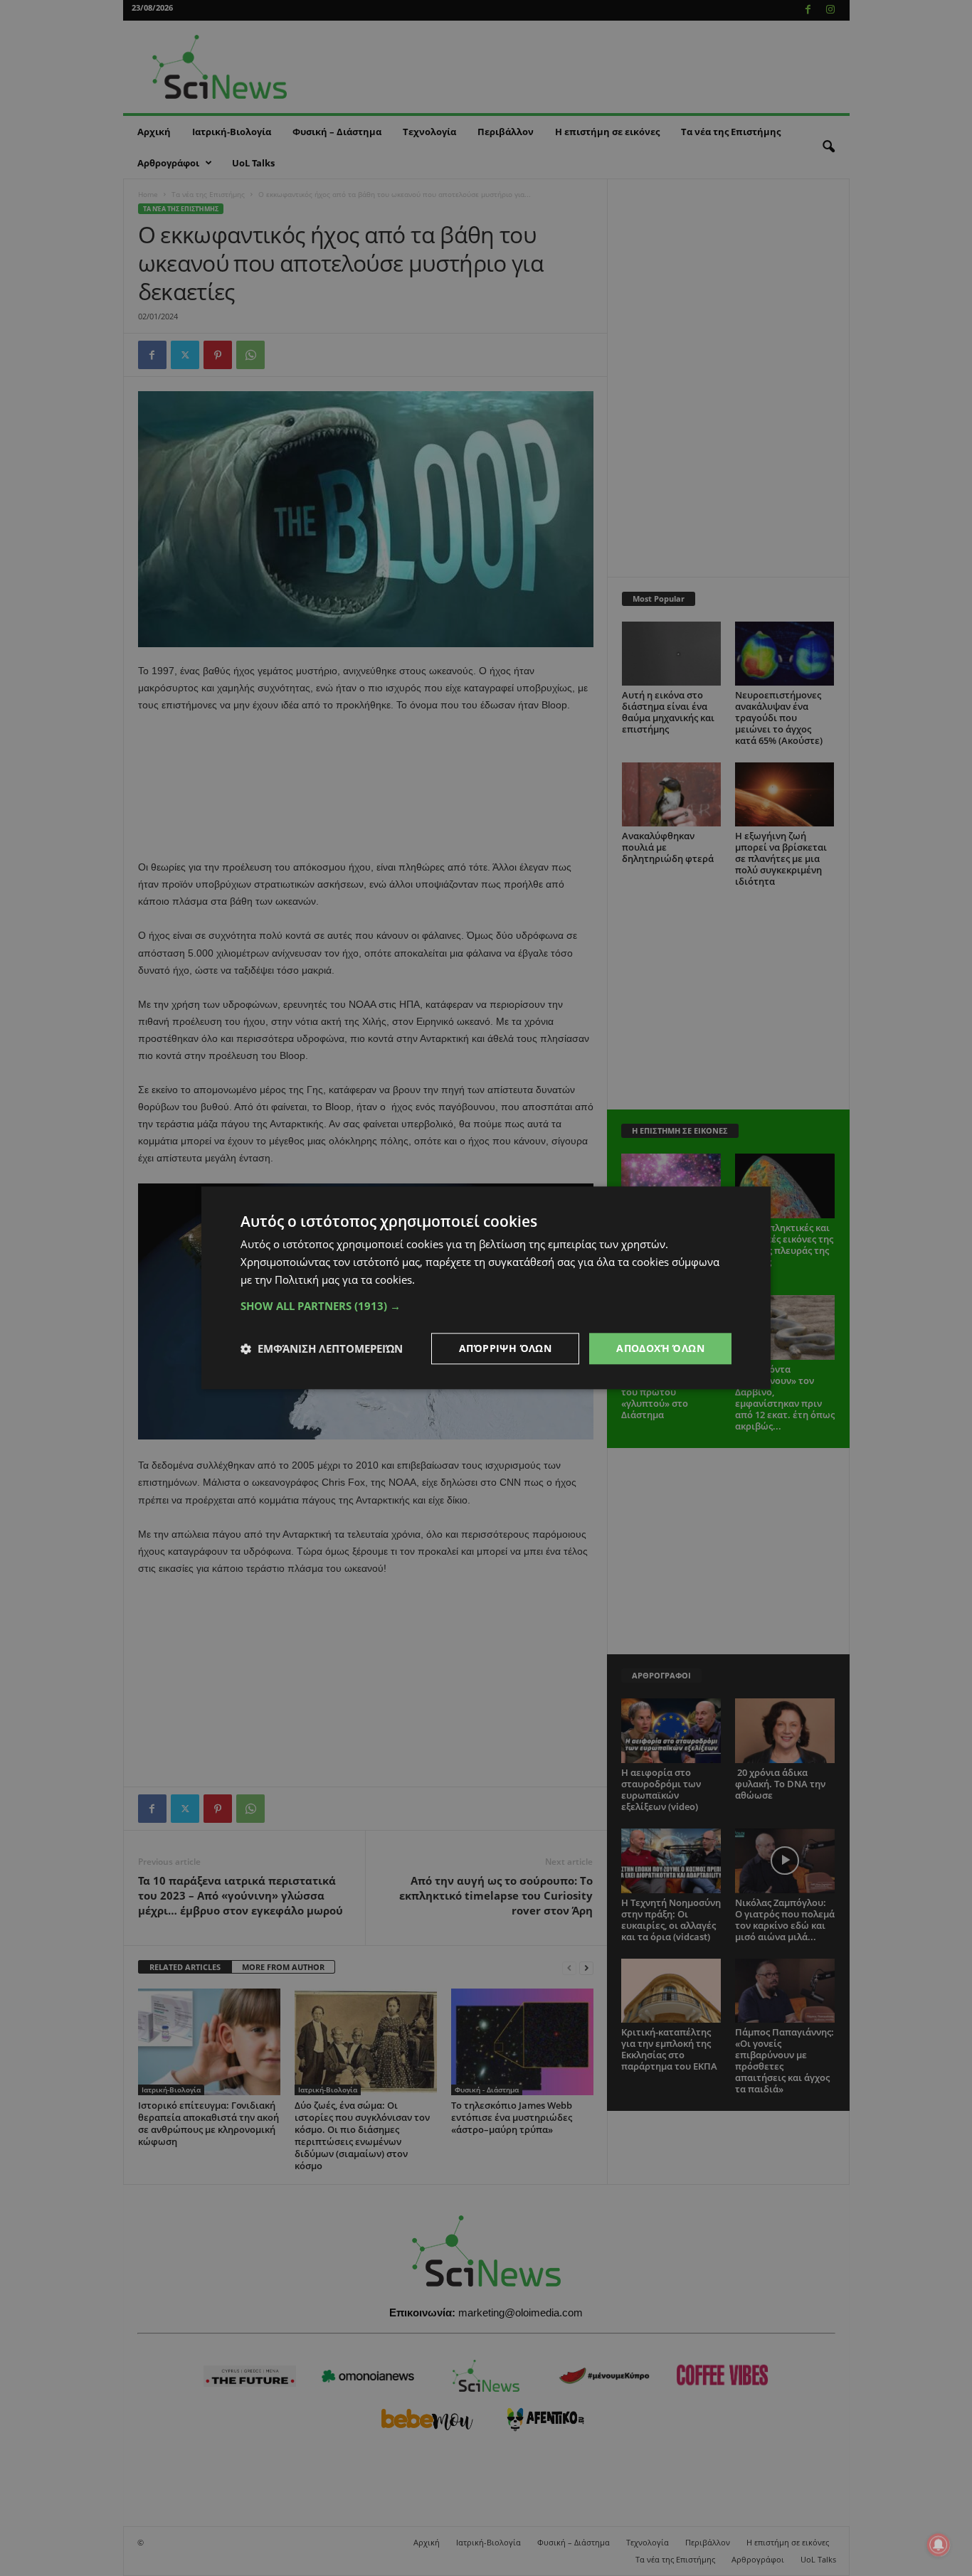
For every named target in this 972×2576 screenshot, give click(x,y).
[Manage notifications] (939, 2545)
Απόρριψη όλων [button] (505, 1348)
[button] (486, 1306)
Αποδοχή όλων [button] (660, 1348)
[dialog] (486, 1288)
